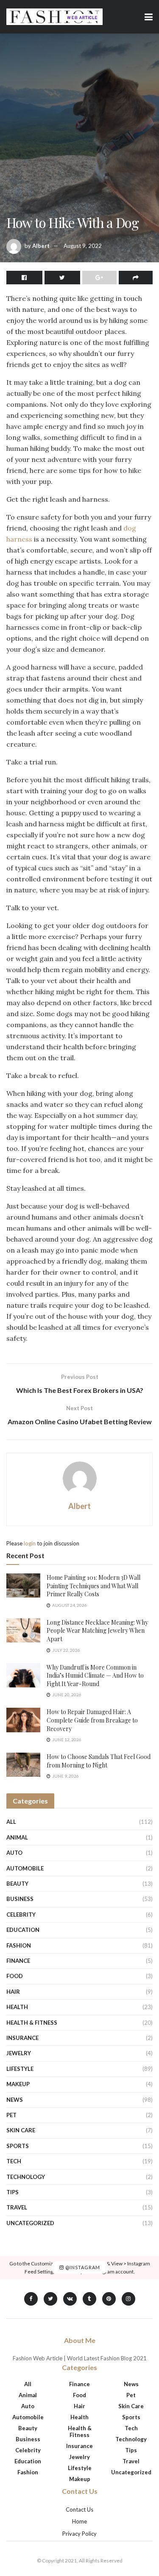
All (11, 1822)
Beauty (17, 1884)
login (30, 1543)
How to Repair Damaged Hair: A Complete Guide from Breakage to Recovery (92, 1720)
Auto (14, 1853)
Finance (18, 1961)
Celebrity (21, 1915)
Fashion (19, 1945)
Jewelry (19, 2053)
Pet (11, 2115)
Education (23, 1930)
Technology (26, 2177)
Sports (18, 2146)
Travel (17, 2207)
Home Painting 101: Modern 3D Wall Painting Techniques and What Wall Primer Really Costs (93, 1586)
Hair (13, 1992)
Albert (41, 246)
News (15, 2100)
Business (20, 1899)
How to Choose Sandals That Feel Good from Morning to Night (99, 1761)
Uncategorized (30, 2223)
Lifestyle (20, 2069)
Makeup (18, 2084)
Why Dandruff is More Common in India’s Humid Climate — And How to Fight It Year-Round (95, 1676)
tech (14, 2161)
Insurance (22, 2038)
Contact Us (79, 2509)
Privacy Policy (79, 2534)
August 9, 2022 (83, 246)
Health (17, 2007)
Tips (13, 2192)
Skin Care (21, 2130)
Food (15, 1976)
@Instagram (82, 2268)
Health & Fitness (32, 2023)
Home (79, 2521)
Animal (17, 1837)
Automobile (25, 1868)
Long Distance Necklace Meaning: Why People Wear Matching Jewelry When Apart (97, 1631)
